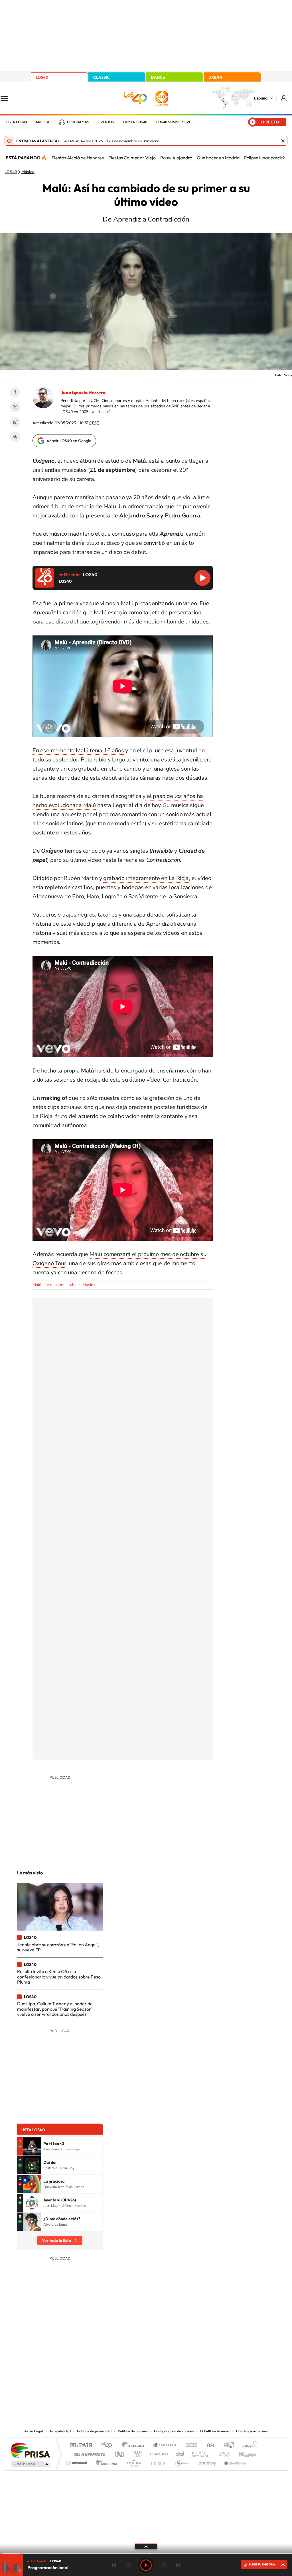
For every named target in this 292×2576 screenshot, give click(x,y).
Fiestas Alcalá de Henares (78, 158)
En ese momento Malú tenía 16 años (78, 750)
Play (146, 2565)
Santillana (135, 2446)
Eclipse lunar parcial (264, 158)
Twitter (15, 407)
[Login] (284, 98)
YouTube (135, 2370)
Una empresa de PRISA (30, 2450)
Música (43, 122)
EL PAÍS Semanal (201, 2453)
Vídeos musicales (62, 1285)
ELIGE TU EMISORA (262, 2564)
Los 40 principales (108, 2446)
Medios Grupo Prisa (30, 2464)
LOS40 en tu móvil (215, 2431)
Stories (180, 2370)
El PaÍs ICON (158, 2461)
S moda (182, 2461)
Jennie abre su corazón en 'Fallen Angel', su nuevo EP (58, 1947)
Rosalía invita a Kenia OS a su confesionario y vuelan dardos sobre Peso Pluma (59, 1977)
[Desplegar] (146, 2546)
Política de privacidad (94, 2431)
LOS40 (42, 77)
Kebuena (242, 2453)
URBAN (215, 77)
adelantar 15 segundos (164, 2565)
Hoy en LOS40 (135, 122)
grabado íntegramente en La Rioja (146, 878)
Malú (37, 1285)
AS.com (208, 2446)
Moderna (105, 2461)
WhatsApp (15, 422)
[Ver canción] (32, 2146)
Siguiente (178, 2565)
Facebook (15, 392)
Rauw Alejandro (176, 158)
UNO (120, 2453)
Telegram (15, 437)
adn (227, 2446)
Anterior (114, 2565)
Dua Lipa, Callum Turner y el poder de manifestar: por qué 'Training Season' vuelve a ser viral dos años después (55, 2009)
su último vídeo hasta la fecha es (122, 860)
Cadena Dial (180, 2453)
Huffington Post (88, 2453)
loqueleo (207, 2461)
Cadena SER (190, 2446)
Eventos (106, 122)
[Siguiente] (283, 158)
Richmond (77, 2461)
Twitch (169, 2370)
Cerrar (283, 141)
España (261, 98)
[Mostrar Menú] (8, 98)
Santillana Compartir (165, 2446)
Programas (78, 122)
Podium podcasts (133, 2461)
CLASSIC (102, 77)
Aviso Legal (34, 2431)
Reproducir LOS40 (202, 578)
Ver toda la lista (56, 2240)
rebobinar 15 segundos (128, 2565)
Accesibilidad (60, 2431)
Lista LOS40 (16, 122)
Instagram (112, 2370)
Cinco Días (158, 2453)
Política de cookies (133, 2431)
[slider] (146, 2554)
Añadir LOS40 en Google (69, 441)
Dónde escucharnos (252, 2431)
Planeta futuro (222, 2453)
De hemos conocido (69, 851)
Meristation (234, 2461)
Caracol (248, 2446)
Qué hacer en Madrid (218, 158)
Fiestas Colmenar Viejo (132, 158)
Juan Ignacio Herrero (83, 393)
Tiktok (123, 2370)
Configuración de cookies (174, 2431)
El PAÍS (81, 2446)
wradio (136, 2453)
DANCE (158, 77)
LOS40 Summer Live (174, 122)
